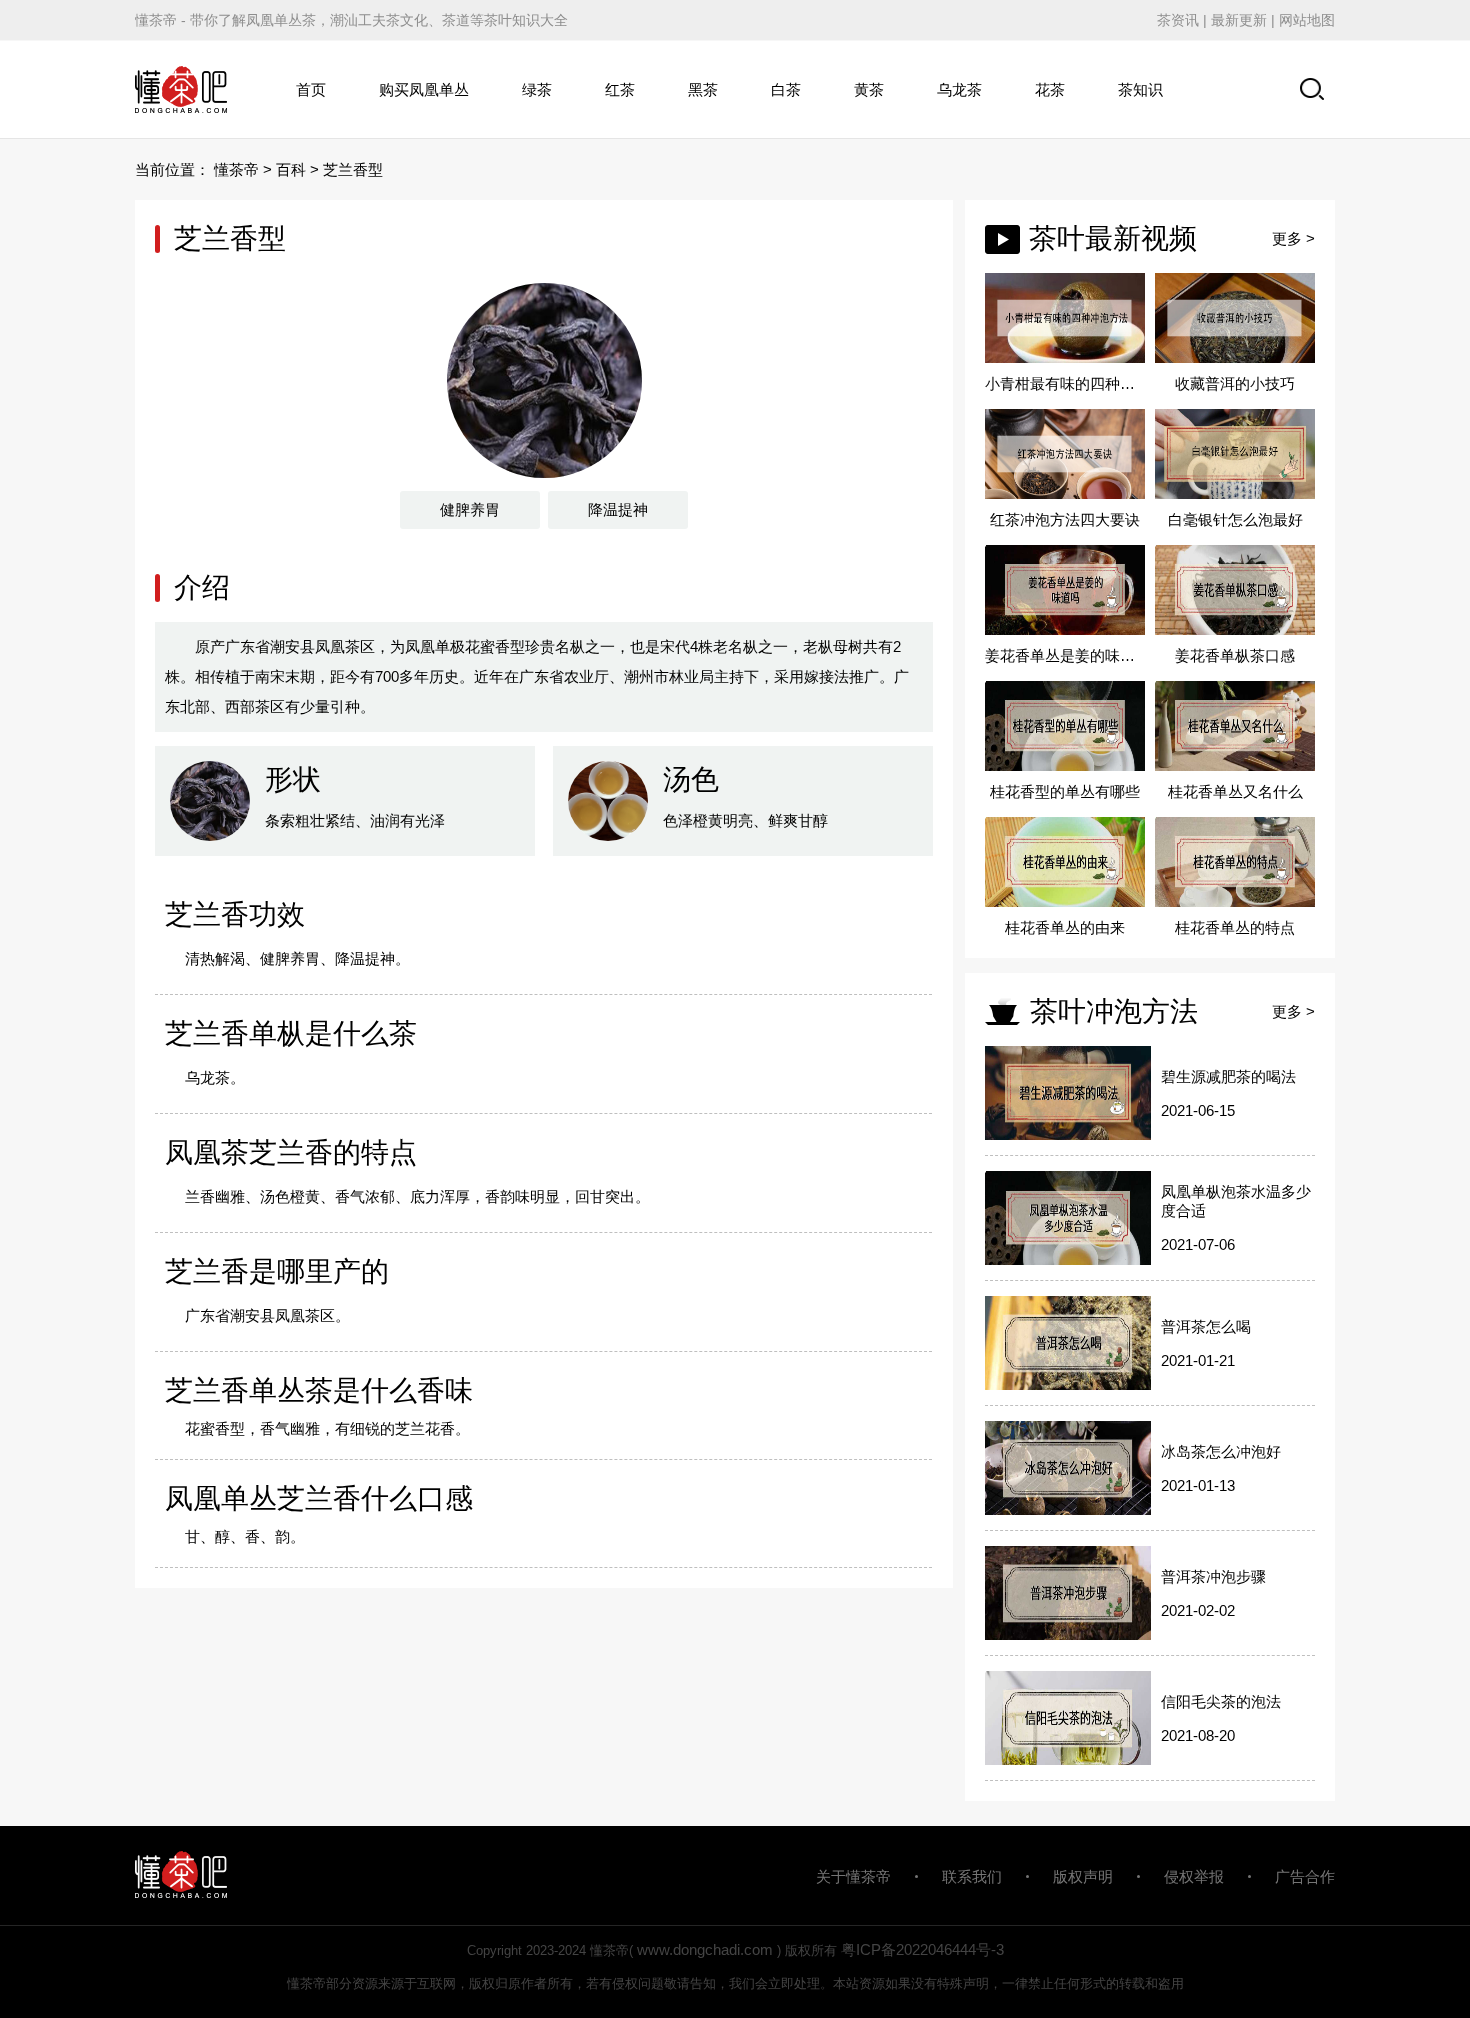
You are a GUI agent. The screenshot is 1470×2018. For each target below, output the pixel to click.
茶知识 (1140, 89)
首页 (311, 89)
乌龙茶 (959, 89)
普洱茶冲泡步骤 (1213, 1576)
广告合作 (1305, 1876)
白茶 (786, 89)
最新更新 (1239, 20)
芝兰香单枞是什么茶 (291, 1033)
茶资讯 (1178, 20)
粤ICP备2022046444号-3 (922, 1949)
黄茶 (869, 89)
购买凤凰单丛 (424, 89)
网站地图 (1307, 20)
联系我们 (972, 1876)
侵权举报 (1194, 1876)
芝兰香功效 (235, 914)
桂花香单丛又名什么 (1235, 791)
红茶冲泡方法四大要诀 (1065, 519)
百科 (291, 169)
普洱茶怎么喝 (1206, 1326)
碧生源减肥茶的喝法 (1228, 1076)
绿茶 (537, 89)
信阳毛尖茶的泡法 (1221, 1701)
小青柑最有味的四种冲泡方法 (1065, 383)
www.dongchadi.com (705, 1949)
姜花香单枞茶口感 (1235, 655)
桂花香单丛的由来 (1065, 927)
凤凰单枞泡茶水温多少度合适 (1236, 1201)
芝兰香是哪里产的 (277, 1271)
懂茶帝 (236, 169)
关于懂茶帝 (853, 1876)
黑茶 (703, 89)
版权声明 (1083, 1876)
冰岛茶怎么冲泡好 (1221, 1451)
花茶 (1050, 89)
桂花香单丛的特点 (1235, 927)
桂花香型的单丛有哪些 (1065, 791)
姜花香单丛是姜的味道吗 (1065, 655)
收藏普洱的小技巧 (1235, 383)
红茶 (620, 89)
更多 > (1293, 238)
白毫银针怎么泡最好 (1235, 519)
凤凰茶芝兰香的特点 (291, 1152)
